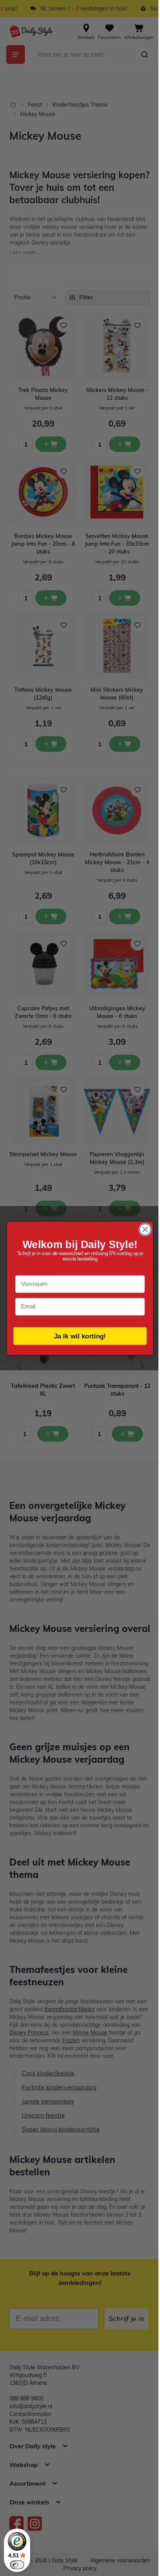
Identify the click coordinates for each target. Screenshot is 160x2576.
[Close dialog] (145, 1229)
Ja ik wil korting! (80, 1336)
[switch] (17, 2565)
